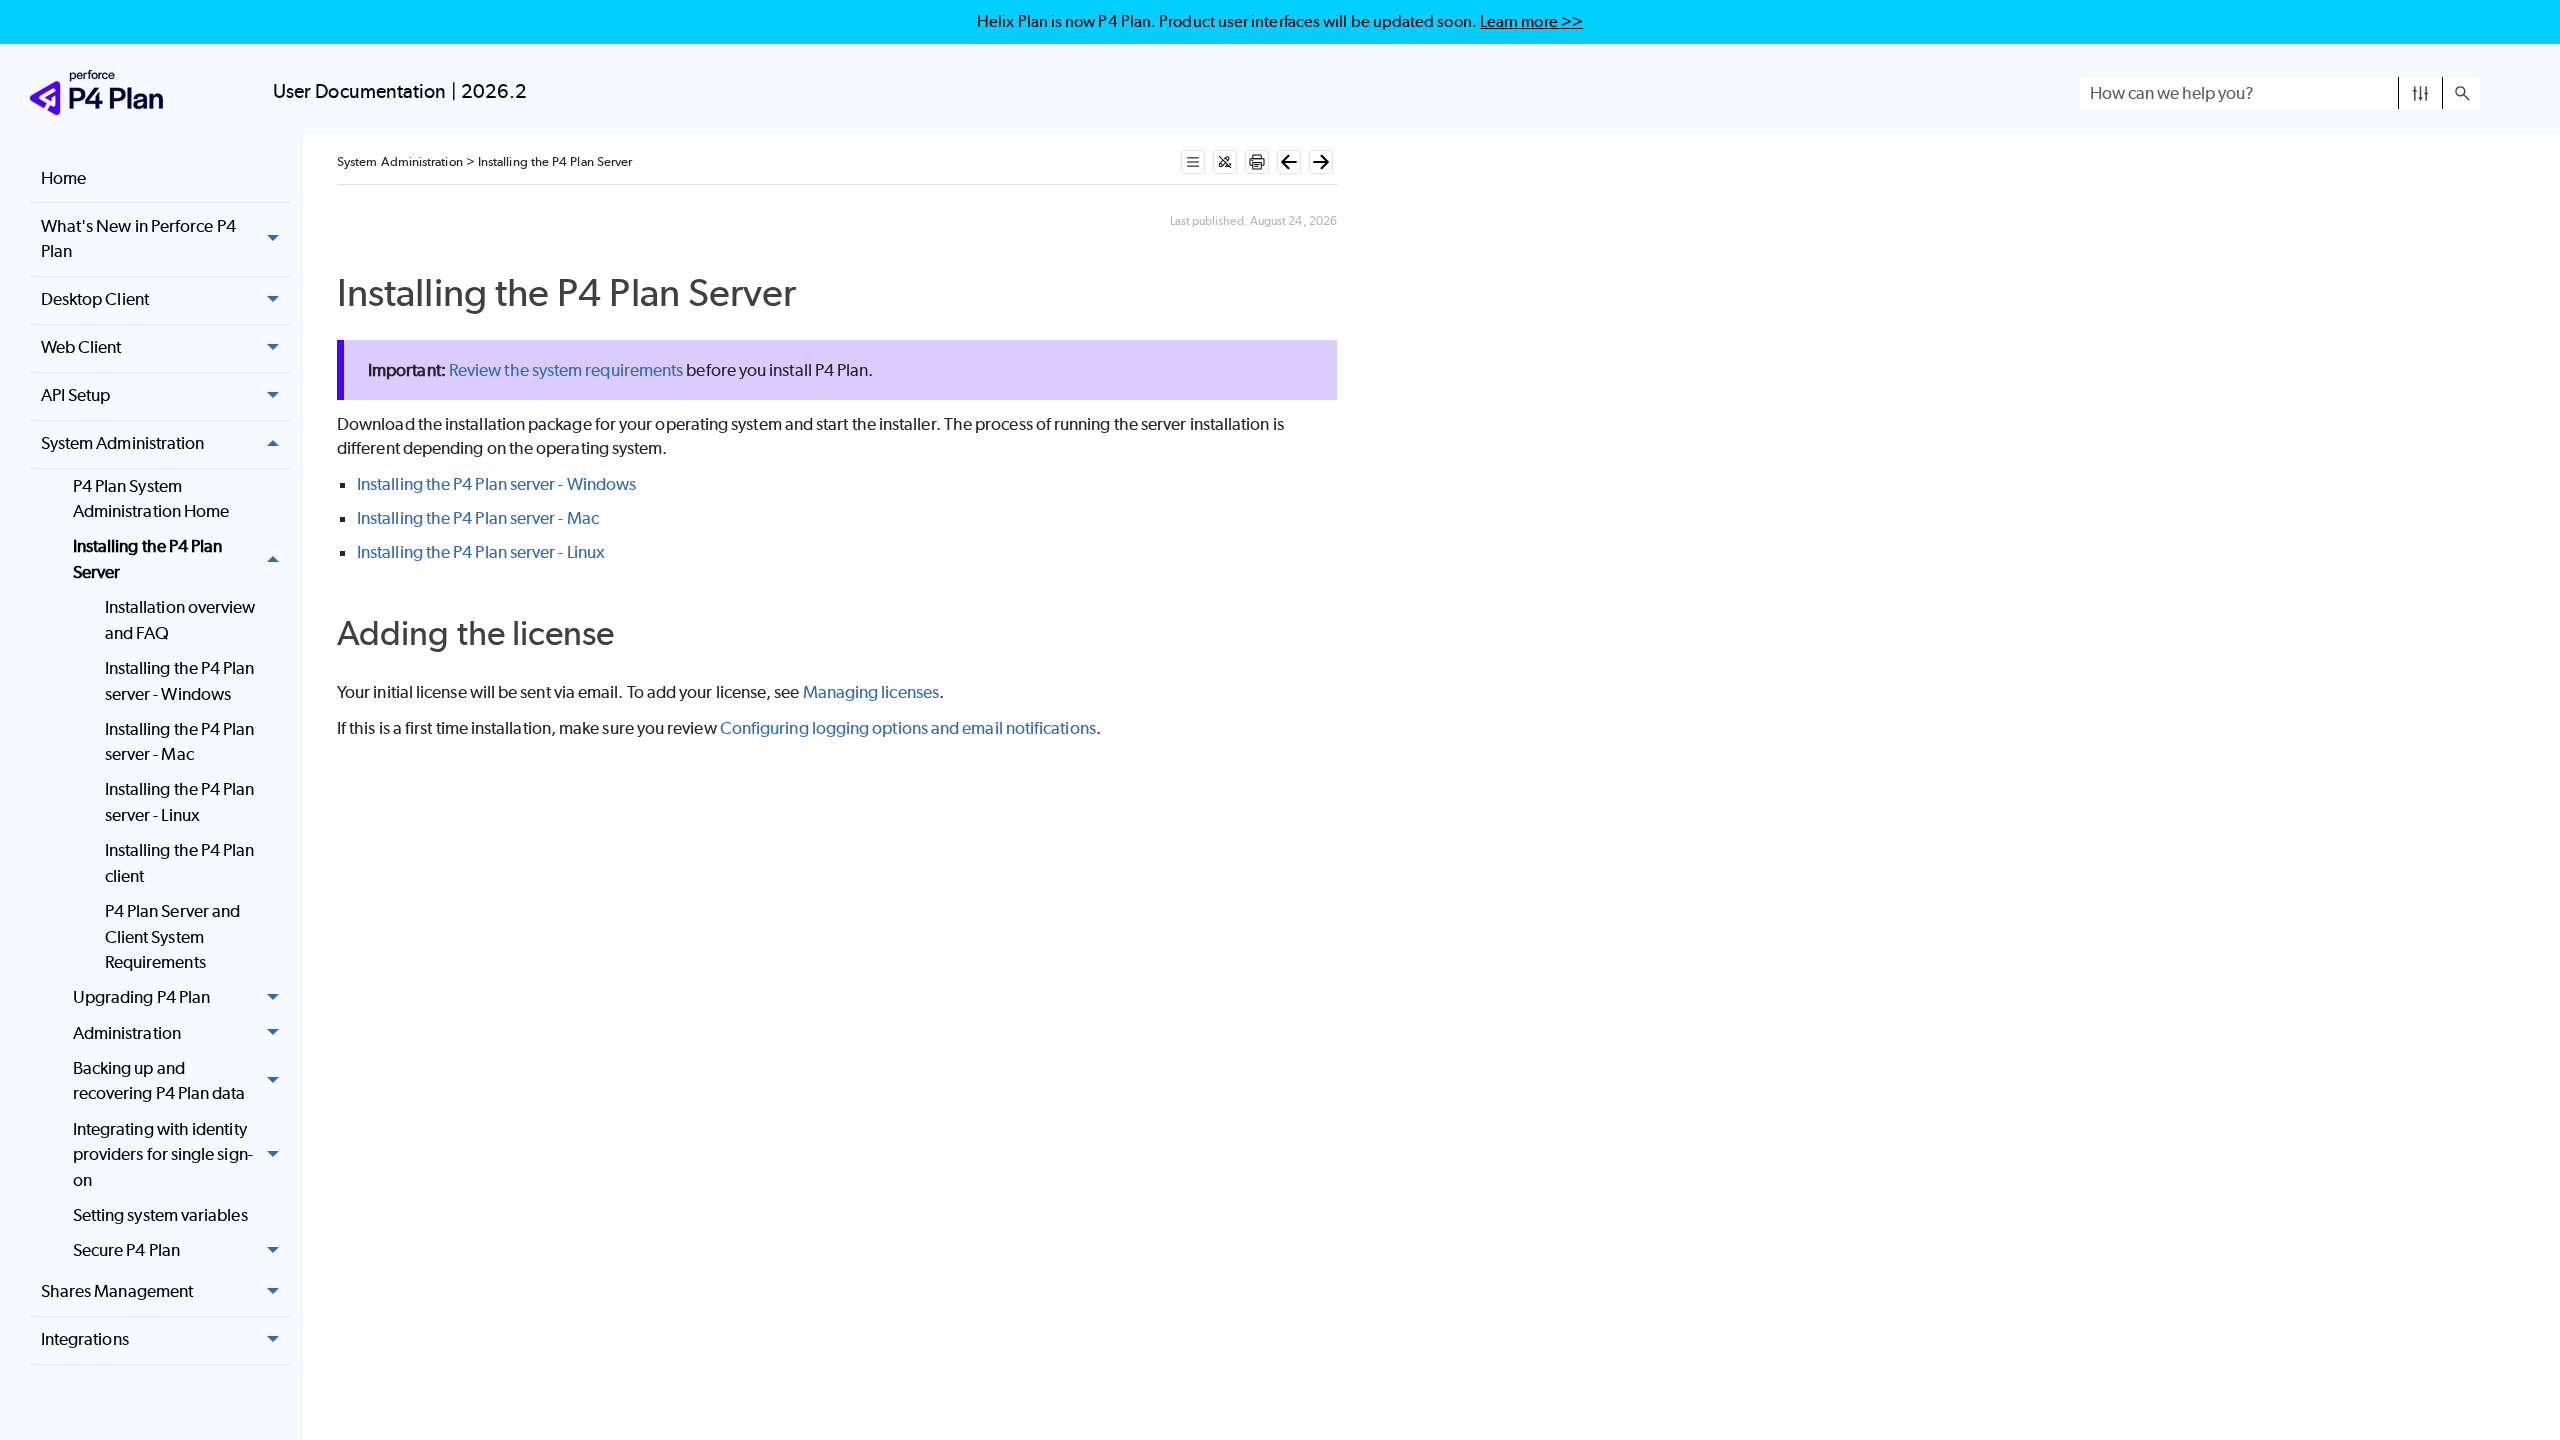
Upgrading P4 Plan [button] (141, 997)
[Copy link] (818, 297)
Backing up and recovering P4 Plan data (159, 1081)
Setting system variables (160, 1215)
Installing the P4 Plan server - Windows (180, 681)
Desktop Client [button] (95, 299)
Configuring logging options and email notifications (908, 728)
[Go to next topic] (1321, 162)
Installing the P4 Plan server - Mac (180, 742)
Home (63, 178)
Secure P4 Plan (126, 1250)
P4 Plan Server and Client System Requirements (172, 936)
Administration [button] (127, 1033)
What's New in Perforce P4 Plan (138, 239)
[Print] (1257, 162)
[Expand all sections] (1193, 162)
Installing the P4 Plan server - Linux (180, 802)
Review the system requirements (566, 370)
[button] (2420, 93)
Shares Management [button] (117, 1291)
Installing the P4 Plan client (180, 863)
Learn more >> (1531, 21)
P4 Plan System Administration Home (151, 499)
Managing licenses (871, 692)
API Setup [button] (76, 395)
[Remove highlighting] (1225, 162)
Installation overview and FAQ (180, 620)
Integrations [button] (85, 1339)
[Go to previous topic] (1289, 162)
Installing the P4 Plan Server (148, 559)
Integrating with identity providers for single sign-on (163, 1154)
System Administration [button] (123, 443)
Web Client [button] (81, 347)
